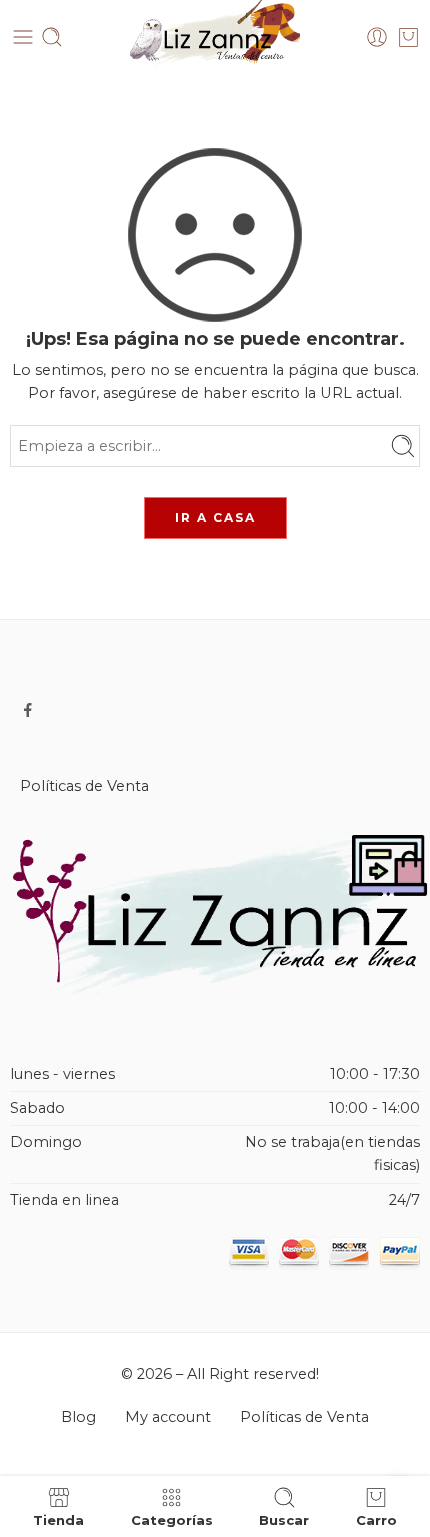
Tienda (58, 1519)
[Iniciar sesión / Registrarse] (377, 37)
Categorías (172, 1519)
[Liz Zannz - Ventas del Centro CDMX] (215, 37)
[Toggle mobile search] (52, 37)
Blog (78, 1417)
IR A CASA (215, 517)
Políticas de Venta (84, 786)
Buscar (284, 1519)
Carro (376, 1519)
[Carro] (408, 37)
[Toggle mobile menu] (23, 37)
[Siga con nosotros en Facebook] (28, 710)
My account (168, 1417)
